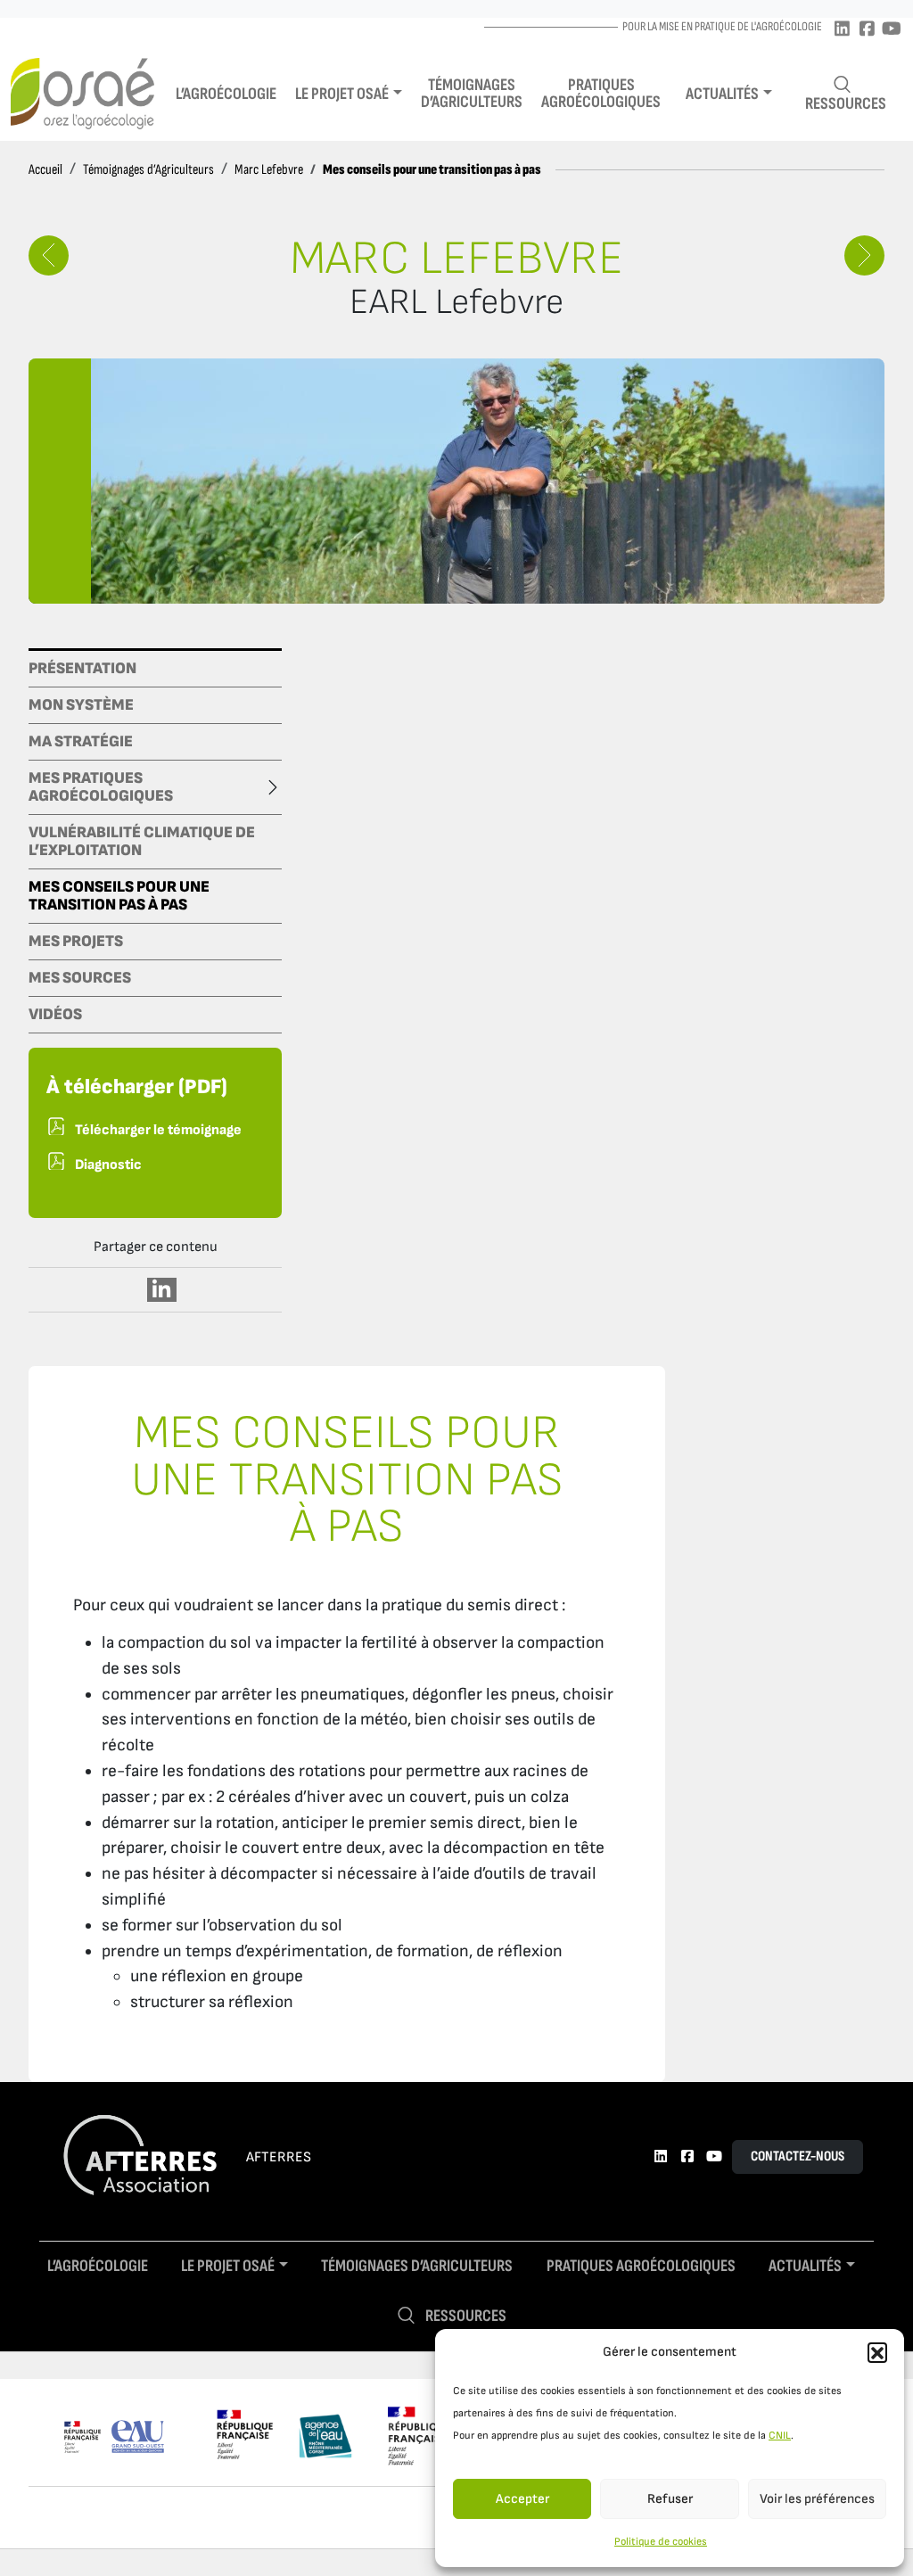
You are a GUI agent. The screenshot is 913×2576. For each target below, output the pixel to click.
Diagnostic (108, 1165)
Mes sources (80, 978)
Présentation (82, 669)
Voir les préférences (817, 2499)
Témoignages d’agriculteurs (472, 94)
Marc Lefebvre (269, 170)
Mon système (81, 705)
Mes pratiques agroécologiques (101, 787)
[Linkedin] (842, 30)
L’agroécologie (226, 94)
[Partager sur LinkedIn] (162, 1290)
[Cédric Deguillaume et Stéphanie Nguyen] (49, 255)
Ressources (846, 104)
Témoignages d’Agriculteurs (148, 170)
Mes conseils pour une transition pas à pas (119, 896)
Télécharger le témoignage (158, 1130)
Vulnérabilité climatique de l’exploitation (142, 842)
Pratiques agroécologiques (601, 94)
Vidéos (55, 1015)
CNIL (780, 2436)
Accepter (522, 2499)
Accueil (45, 170)
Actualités (722, 94)
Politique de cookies (661, 2542)
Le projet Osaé (342, 94)
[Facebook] (867, 30)
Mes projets (76, 942)
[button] (877, 2352)
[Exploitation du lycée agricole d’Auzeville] (864, 255)
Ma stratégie (81, 742)
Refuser (670, 2499)
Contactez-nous (798, 2156)
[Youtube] (892, 30)
